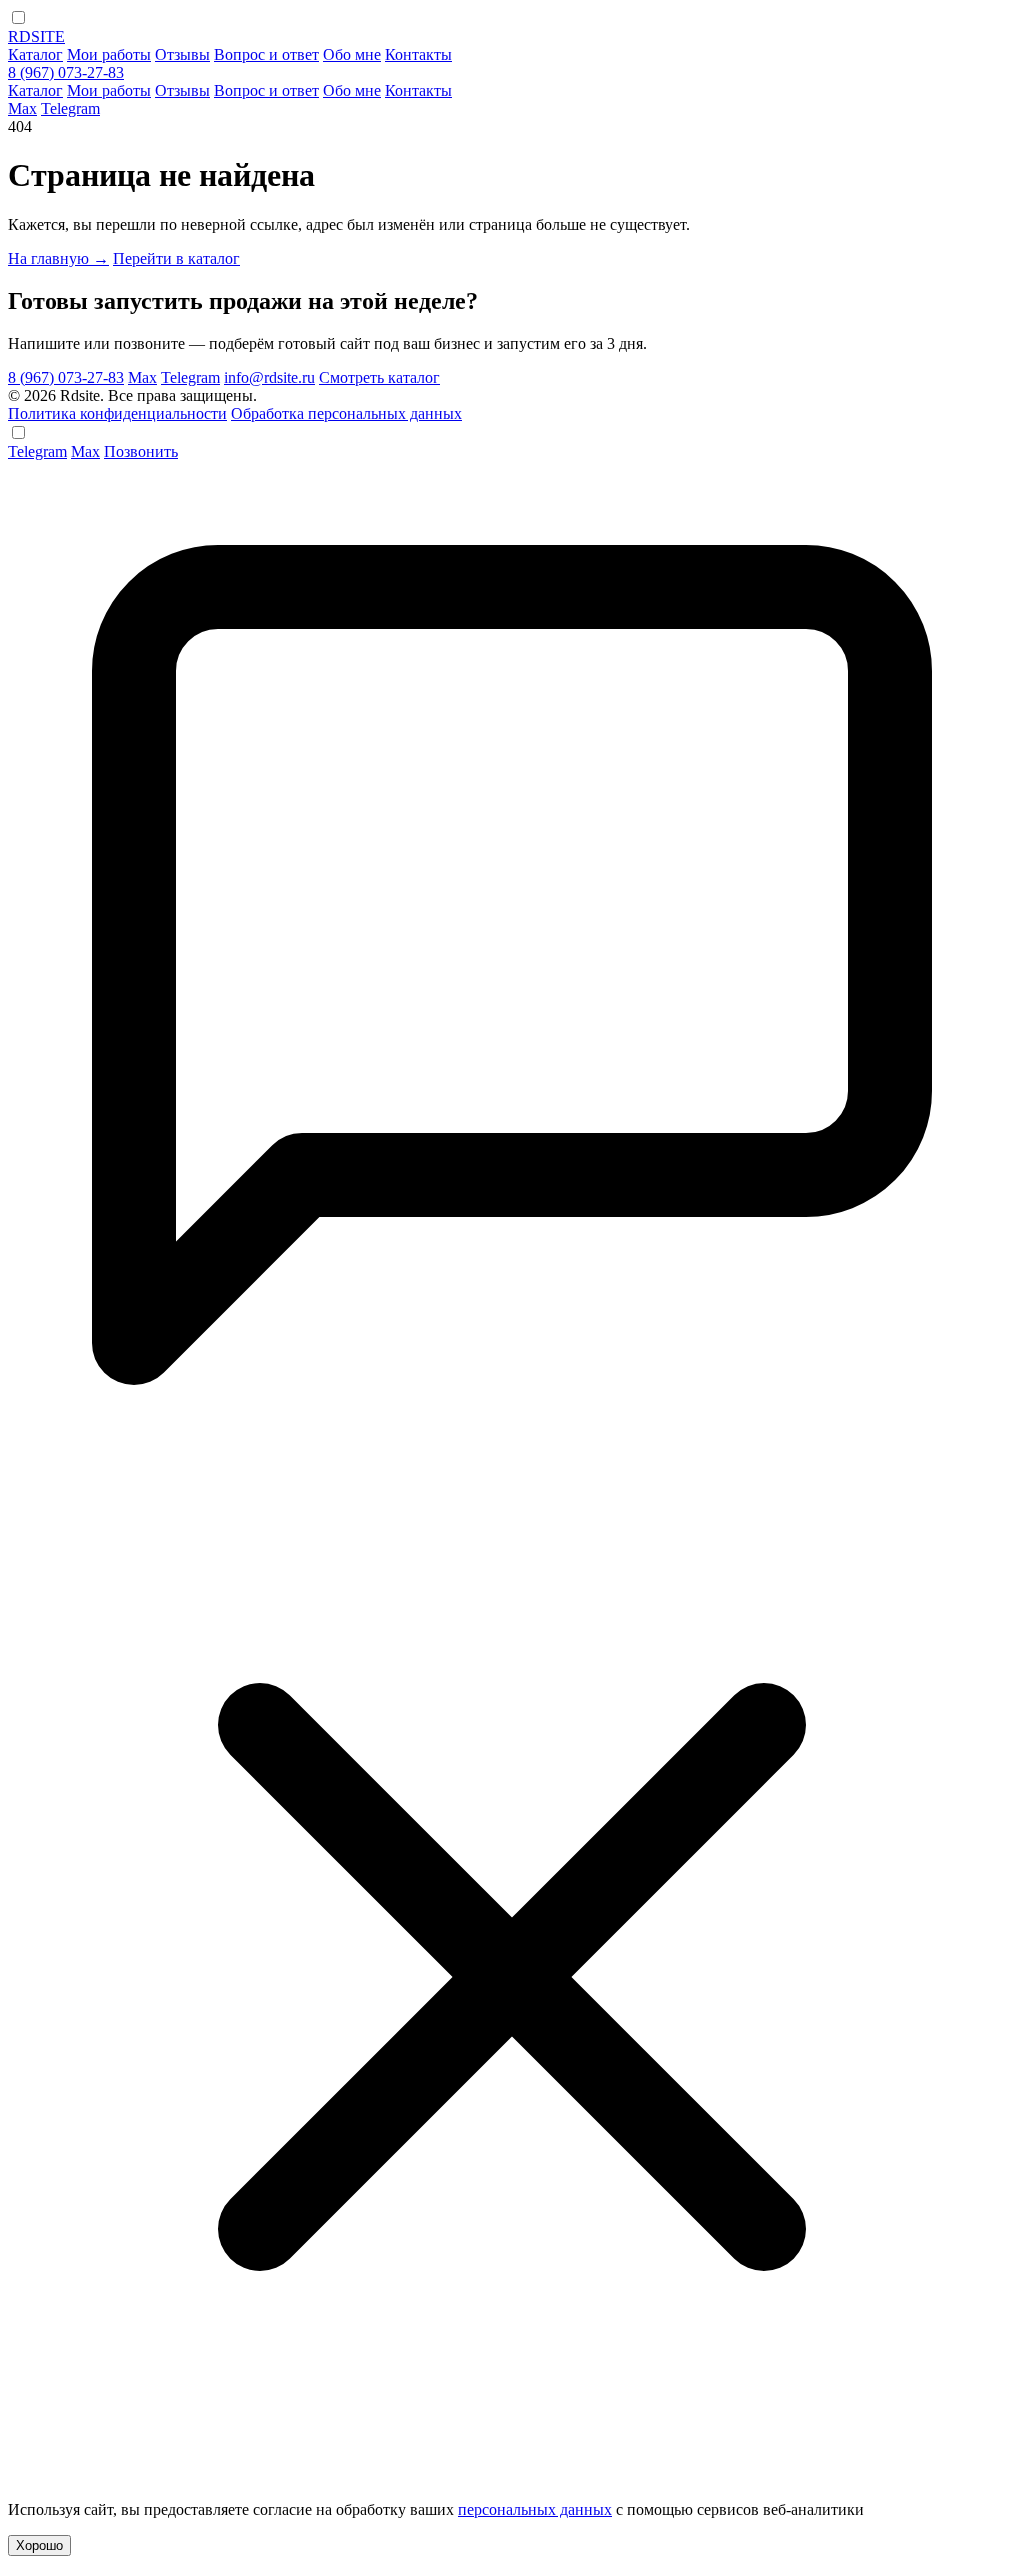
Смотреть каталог (379, 377)
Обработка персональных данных (346, 413)
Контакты (418, 54)
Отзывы (182, 54)
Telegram (70, 108)
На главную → (58, 258)
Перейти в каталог (176, 258)
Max (22, 108)
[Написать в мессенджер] (512, 1473)
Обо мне (352, 54)
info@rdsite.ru (269, 377)
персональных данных (535, 2509)
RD (36, 36)
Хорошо (39, 2545)
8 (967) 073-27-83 (66, 72)
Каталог (35, 54)
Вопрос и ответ (266, 54)
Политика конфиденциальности (117, 413)
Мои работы (109, 54)
